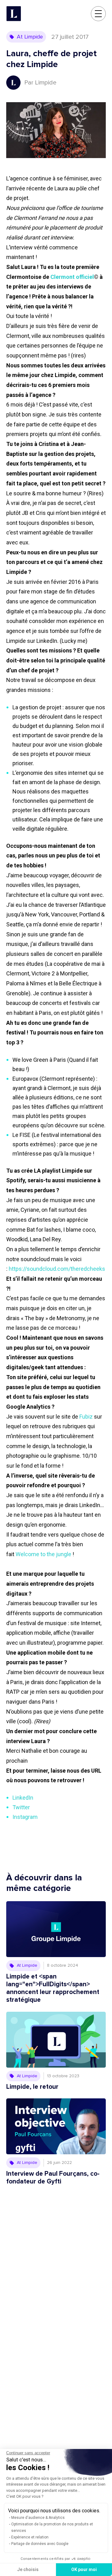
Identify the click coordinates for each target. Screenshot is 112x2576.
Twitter (21, 1807)
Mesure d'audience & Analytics (38, 2518)
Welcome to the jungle (43, 1554)
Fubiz (86, 1417)
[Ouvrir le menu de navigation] (98, 14)
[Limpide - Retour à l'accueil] (14, 14)
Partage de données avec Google (40, 2544)
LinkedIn (23, 1798)
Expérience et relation (30, 2537)
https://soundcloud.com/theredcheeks (57, 1269)
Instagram (25, 1817)
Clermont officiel (72, 277)
